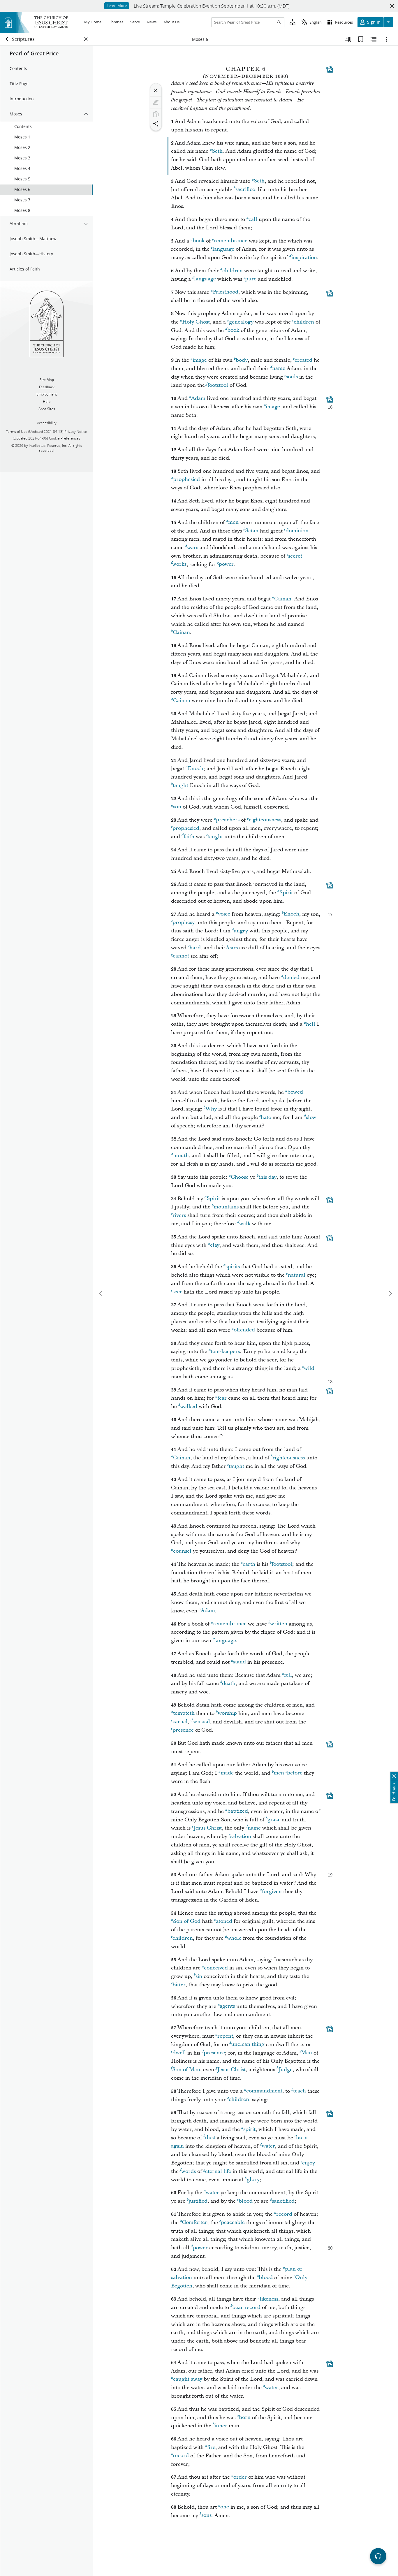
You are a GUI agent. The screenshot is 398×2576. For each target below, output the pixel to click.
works (179, 564)
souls (292, 377)
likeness (269, 2299)
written (279, 1624)
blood (246, 2201)
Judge (286, 2070)
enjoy (309, 2163)
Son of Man (186, 2070)
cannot (181, 956)
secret (295, 556)
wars (193, 548)
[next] (390, 1294)
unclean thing (248, 2045)
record (284, 2214)
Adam (198, 398)
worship (227, 1713)
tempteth (184, 1713)
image (200, 360)
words (189, 2171)
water (268, 2146)
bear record (246, 2307)
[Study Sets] (348, 39)
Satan (252, 531)
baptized (238, 1811)
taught (180, 785)
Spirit (286, 893)
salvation (241, 1836)
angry (241, 931)
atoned (224, 1921)
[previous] (101, 1294)
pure (251, 279)
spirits (233, 1267)
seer (177, 1292)
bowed (295, 1092)
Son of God (187, 1921)
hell (311, 1024)
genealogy (241, 322)
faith (189, 837)
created (303, 360)
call (253, 219)
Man (307, 2053)
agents (227, 2006)
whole (234, 1938)
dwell (179, 2053)
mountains (226, 1207)
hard (195, 948)
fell (288, 1675)
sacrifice (245, 190)
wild (309, 1368)
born (245, 2418)
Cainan (283, 599)
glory (253, 2180)
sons (206, 2516)
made (227, 1773)
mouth (181, 1156)
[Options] (386, 39)
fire (211, 2447)
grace (274, 1820)
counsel (182, 1551)
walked (189, 1406)
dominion (297, 531)
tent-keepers (225, 1351)
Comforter (194, 2223)
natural (297, 1275)
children (233, 271)
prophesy (184, 923)
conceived (216, 1968)
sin (199, 1976)
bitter (179, 1985)
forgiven (272, 1891)
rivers (179, 1215)
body (242, 360)
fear (222, 1398)
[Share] (156, 124)
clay (215, 1245)
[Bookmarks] (361, 39)
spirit (249, 2129)
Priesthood (226, 292)
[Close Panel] (86, 39)
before (295, 1773)
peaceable (233, 2223)
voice (224, 914)
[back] (7, 39)
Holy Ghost (196, 322)
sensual (201, 1722)
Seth (217, 151)
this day (267, 1177)
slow (311, 1117)
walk (245, 1224)
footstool (218, 385)
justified (198, 2201)
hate (266, 1117)
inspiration (304, 258)
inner (221, 2426)
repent (225, 2036)
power (226, 564)
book (199, 241)
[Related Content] (374, 39)
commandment (264, 2091)
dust (210, 2138)
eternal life (218, 2171)
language (223, 249)
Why (211, 1109)
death (229, 1683)
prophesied (186, 480)
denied (291, 977)
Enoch (196, 769)
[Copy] (156, 114)
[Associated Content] (330, 69)
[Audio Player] (378, 2556)
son (177, 807)
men (233, 522)
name (279, 369)
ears (233, 948)
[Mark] (156, 102)
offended (244, 1330)
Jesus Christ (208, 1828)
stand (239, 1662)
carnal (180, 1722)
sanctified (283, 2201)
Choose (240, 1177)
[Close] (156, 90)
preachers (228, 820)
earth (249, 1564)
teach (300, 2091)
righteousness (265, 820)
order (240, 2477)
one (225, 2507)
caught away (188, 2379)
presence (183, 1730)
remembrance (231, 241)
